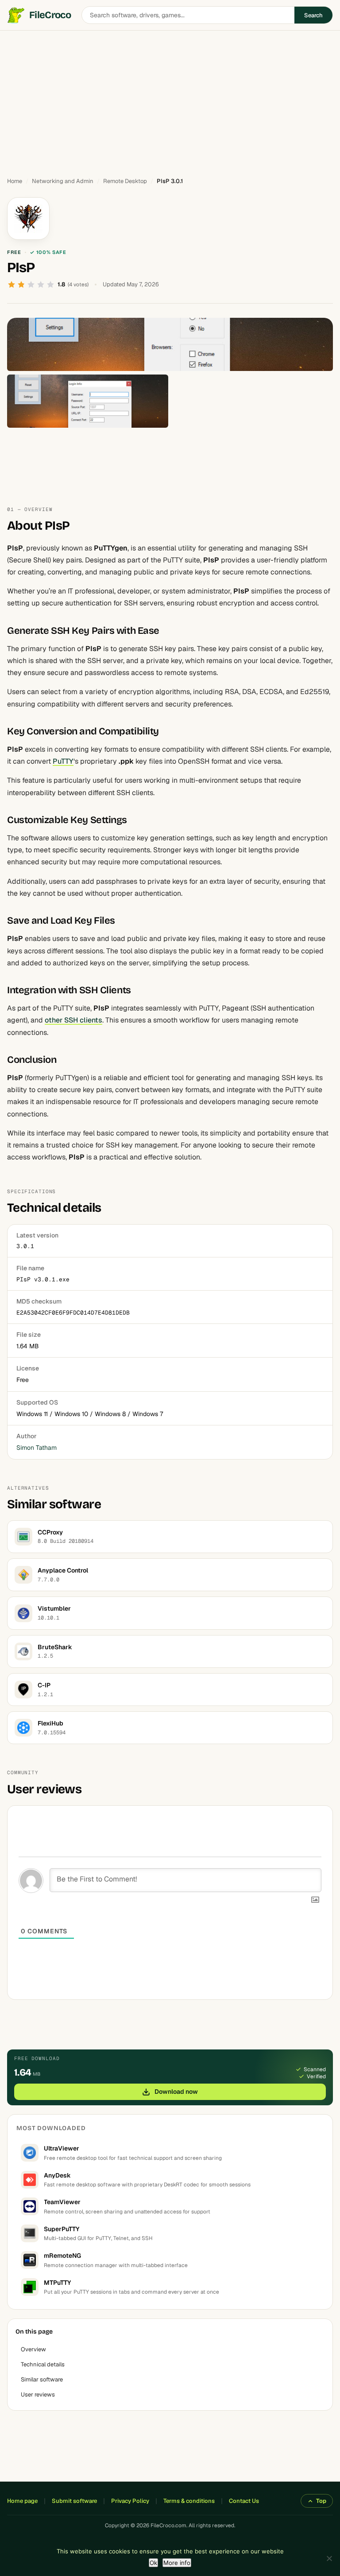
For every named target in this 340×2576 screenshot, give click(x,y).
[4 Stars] (41, 285)
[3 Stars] (31, 285)
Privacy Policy (130, 2501)
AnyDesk (57, 2175)
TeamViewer (62, 2202)
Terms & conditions (189, 2501)
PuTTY (63, 761)
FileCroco (50, 15)
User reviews (38, 2395)
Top (321, 2501)
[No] (329, 2558)
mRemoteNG (62, 2256)
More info (177, 2563)
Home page (22, 2501)
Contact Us (244, 2501)
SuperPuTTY (62, 2229)
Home (15, 181)
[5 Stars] (50, 285)
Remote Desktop (125, 181)
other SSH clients (73, 1020)
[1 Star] (12, 285)
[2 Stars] (21, 285)
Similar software (42, 2379)
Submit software (74, 2501)
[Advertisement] (170, 100)
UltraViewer (62, 2148)
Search (313, 15)
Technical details (43, 2364)
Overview (33, 2349)
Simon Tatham (37, 1448)
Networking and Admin (63, 181)
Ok (153, 2563)
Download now (176, 2092)
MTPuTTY (58, 2283)
